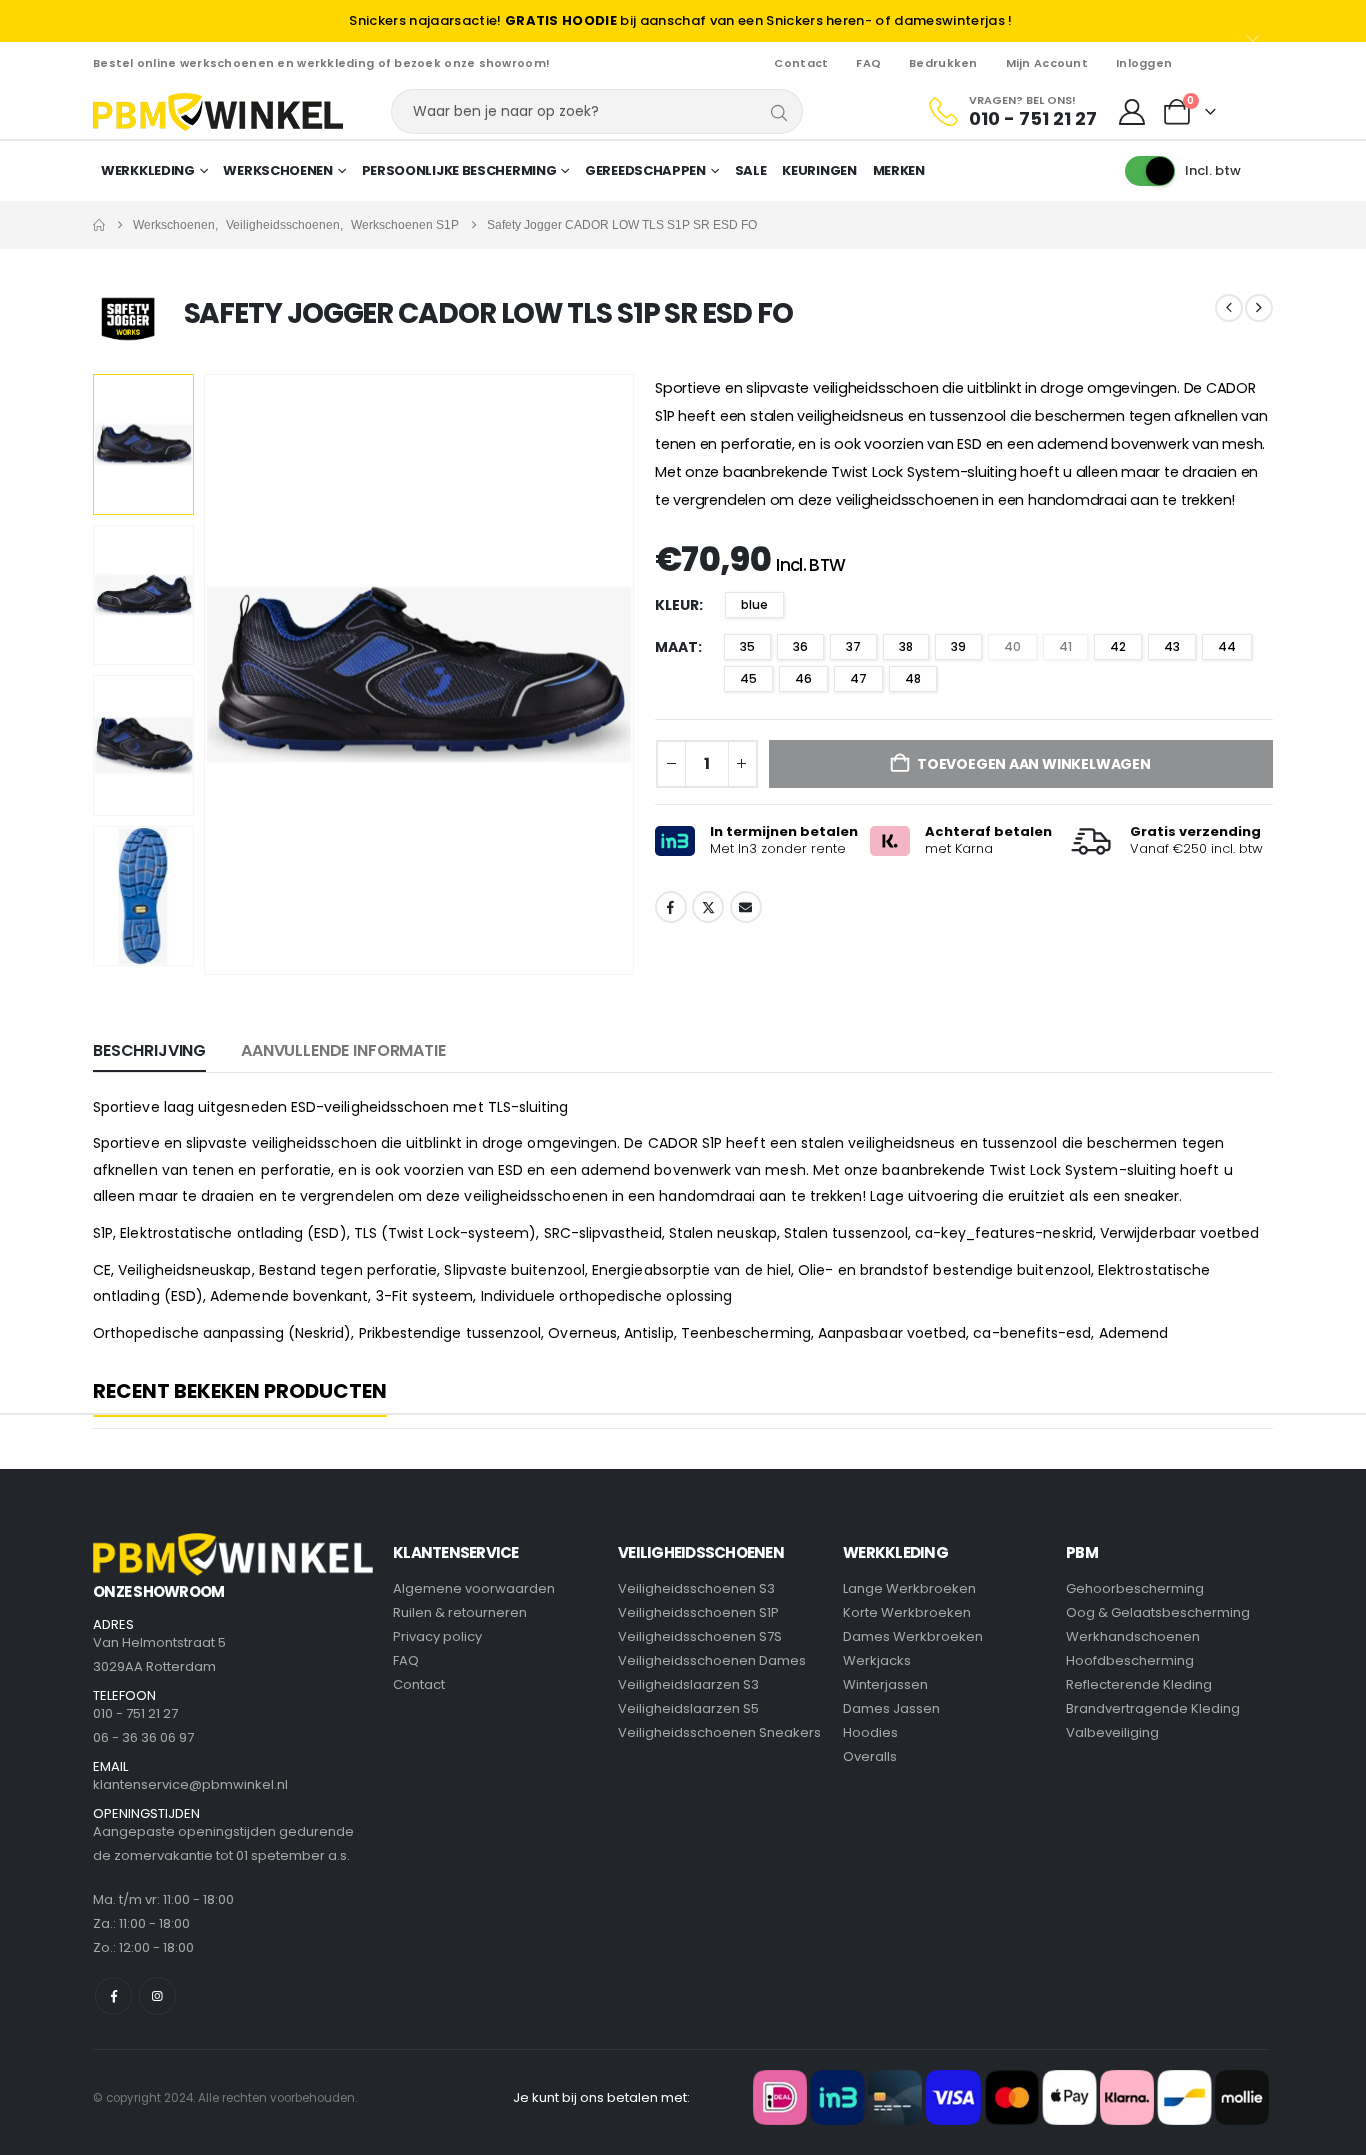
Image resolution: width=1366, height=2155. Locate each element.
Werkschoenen (277, 170)
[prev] (1229, 308)
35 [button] (747, 646)
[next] (1259, 308)
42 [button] (1118, 646)
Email (746, 907)
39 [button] (958, 646)
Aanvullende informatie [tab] (343, 1050)
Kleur (677, 605)
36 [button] (800, 646)
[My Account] (1132, 112)
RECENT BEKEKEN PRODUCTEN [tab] (240, 1392)
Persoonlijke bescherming (459, 170)
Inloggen (1144, 63)
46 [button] (803, 678)
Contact (801, 63)
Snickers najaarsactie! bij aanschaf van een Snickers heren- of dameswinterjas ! (680, 20)
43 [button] (1172, 646)
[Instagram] (157, 1995)
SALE (751, 170)
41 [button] (1065, 646)
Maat (676, 647)
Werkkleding (148, 170)
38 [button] (906, 646)
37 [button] (853, 646)
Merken (899, 170)
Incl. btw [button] (1213, 170)
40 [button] (1012, 646)
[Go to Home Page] (99, 225)
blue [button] (754, 604)
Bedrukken (943, 63)
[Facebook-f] (113, 1995)
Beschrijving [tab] (149, 1050)
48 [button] (913, 678)
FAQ (868, 63)
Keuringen (819, 170)
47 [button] (858, 678)
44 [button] (1227, 646)
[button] (208, 674)
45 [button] (748, 678)
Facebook (671, 907)
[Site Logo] (218, 112)
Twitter (708, 907)
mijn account (1047, 63)
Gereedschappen (645, 170)
